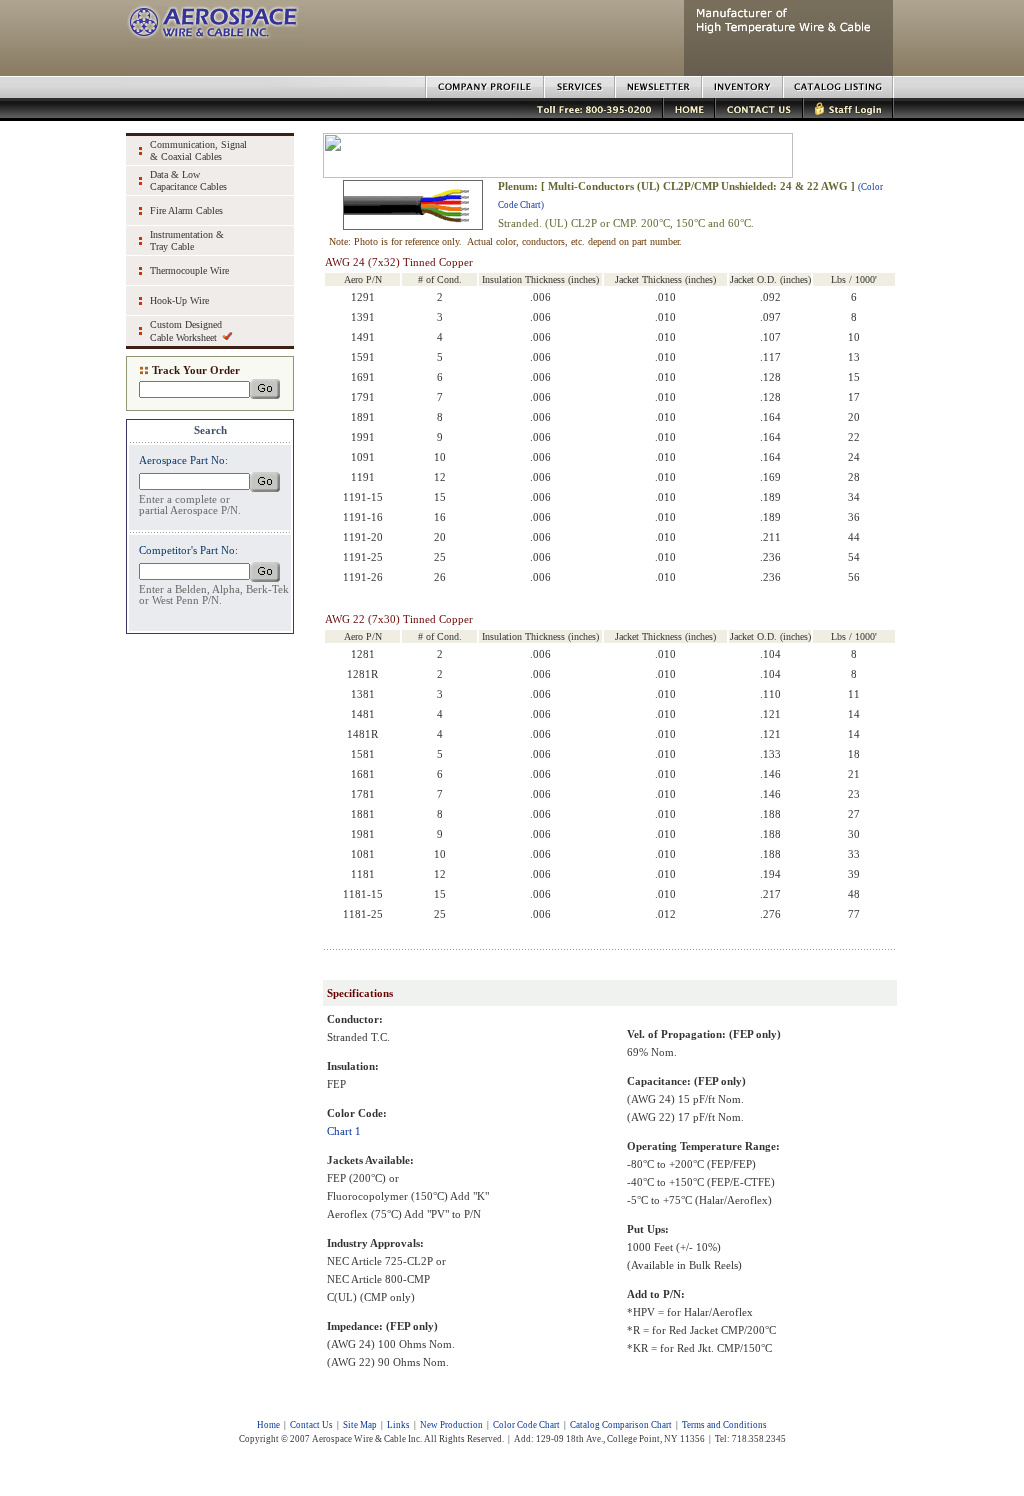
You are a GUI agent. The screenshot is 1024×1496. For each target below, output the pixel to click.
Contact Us (311, 1425)
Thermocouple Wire (189, 270)
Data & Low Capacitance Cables (188, 180)
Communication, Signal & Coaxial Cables (198, 150)
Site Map (360, 1425)
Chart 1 (344, 1131)
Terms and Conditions (724, 1425)
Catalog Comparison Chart (621, 1425)
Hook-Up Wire (179, 300)
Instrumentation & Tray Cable (187, 240)
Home (268, 1425)
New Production (451, 1425)
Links (398, 1425)
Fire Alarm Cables (186, 210)
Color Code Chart (526, 1425)
